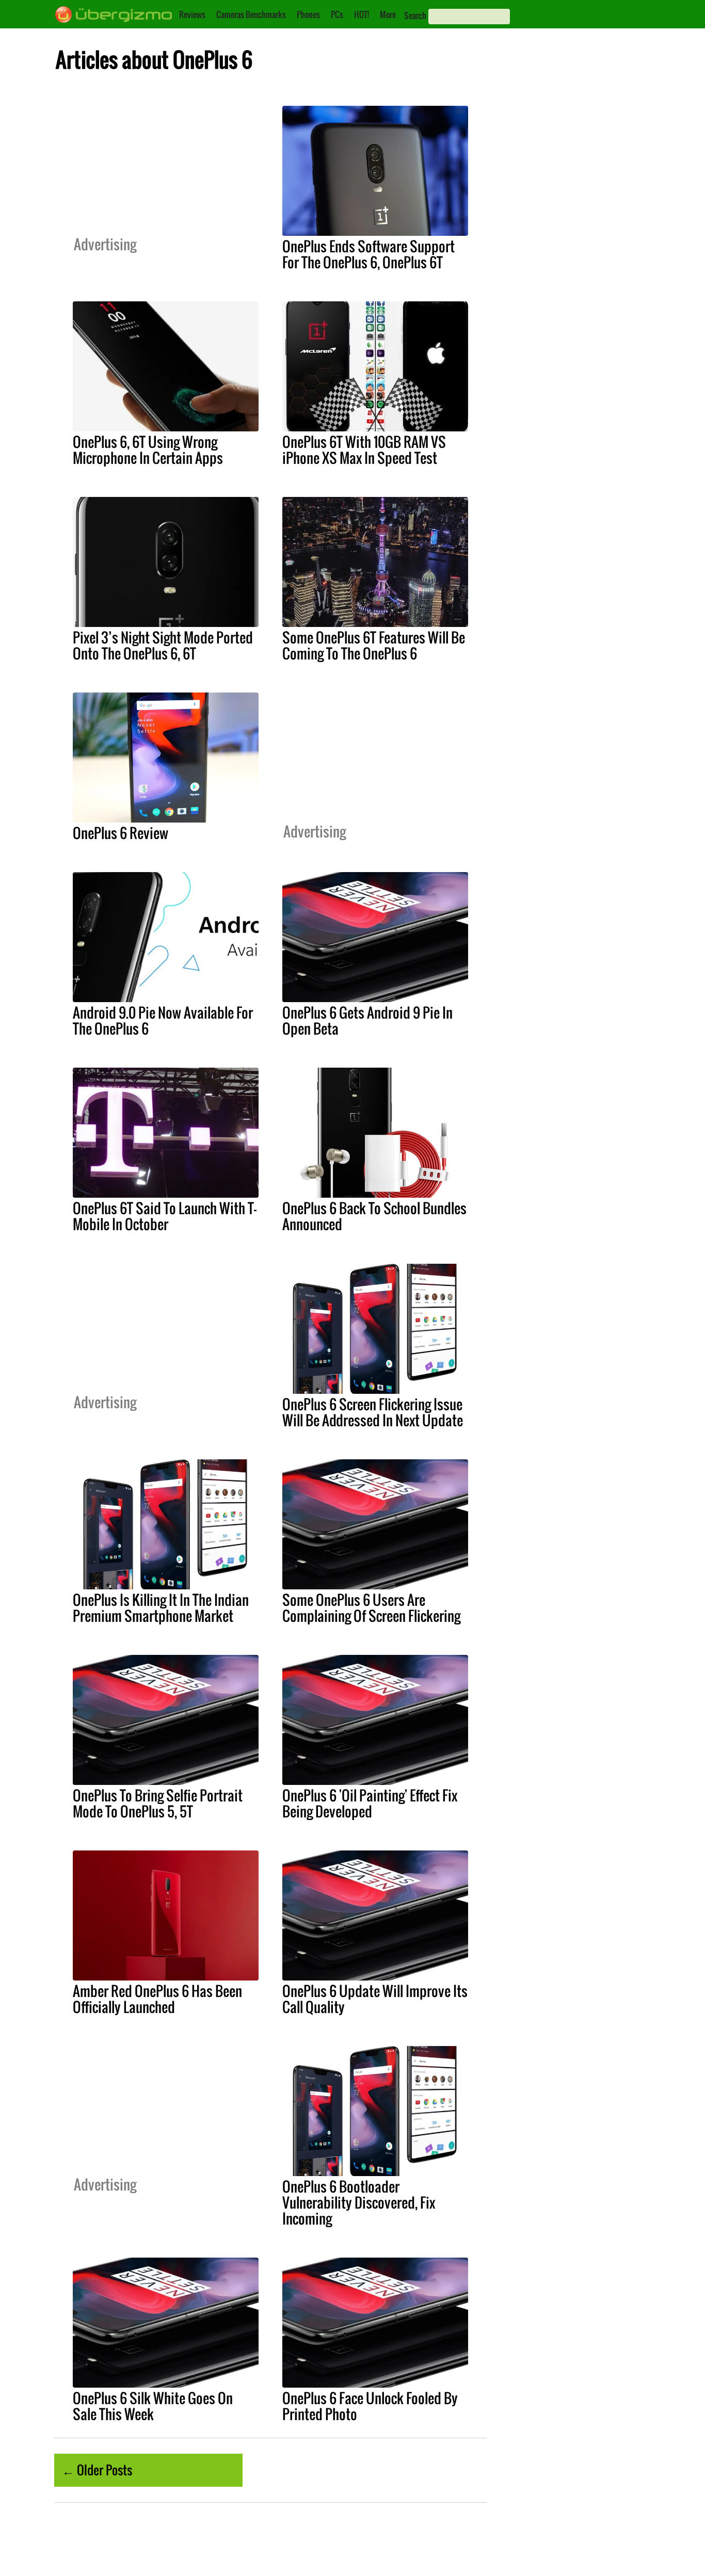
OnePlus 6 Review (121, 833)
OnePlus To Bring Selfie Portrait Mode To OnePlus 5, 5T (158, 1803)
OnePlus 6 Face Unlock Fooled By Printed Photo (370, 2406)
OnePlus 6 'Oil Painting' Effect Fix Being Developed (370, 1803)
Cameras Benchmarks (251, 14)
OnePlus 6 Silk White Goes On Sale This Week (153, 2406)
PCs (337, 14)
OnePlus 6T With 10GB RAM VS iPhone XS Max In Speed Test (364, 450)
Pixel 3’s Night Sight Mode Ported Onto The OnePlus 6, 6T (163, 645)
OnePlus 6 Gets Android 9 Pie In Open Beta (367, 1020)
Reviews (192, 14)
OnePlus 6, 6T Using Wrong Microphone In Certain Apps (148, 450)
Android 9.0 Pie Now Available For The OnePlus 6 (163, 1020)
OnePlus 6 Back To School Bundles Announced (374, 1216)
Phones (308, 14)
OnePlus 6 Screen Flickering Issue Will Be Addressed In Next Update (373, 1412)
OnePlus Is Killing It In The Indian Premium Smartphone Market (161, 1608)
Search (415, 15)
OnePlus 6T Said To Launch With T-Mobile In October (165, 1216)
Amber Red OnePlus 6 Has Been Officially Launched (157, 1999)
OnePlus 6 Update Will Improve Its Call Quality (375, 1999)
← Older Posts (97, 2470)
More (388, 14)
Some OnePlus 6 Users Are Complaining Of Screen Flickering (371, 1608)
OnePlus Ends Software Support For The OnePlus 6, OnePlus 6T (368, 254)
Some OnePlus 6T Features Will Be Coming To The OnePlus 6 (374, 645)
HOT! (362, 14)
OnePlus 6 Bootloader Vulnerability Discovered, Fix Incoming (359, 2202)
